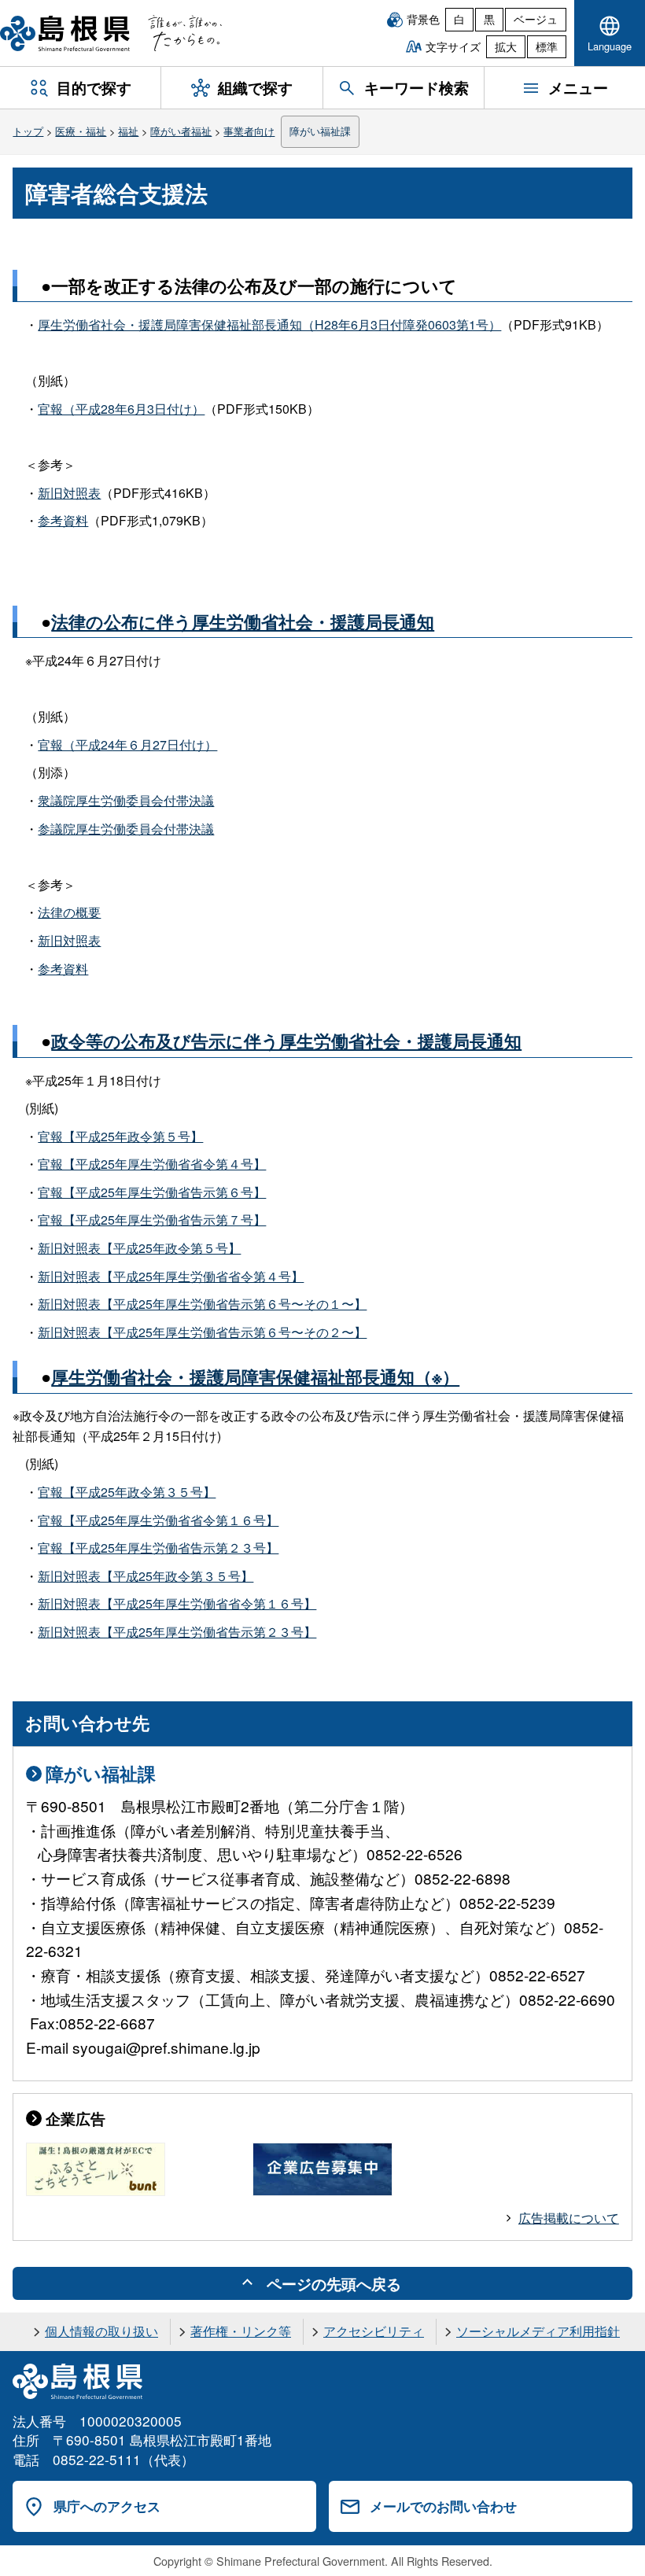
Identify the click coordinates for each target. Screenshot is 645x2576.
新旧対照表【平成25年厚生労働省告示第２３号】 (177, 1632)
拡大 (506, 46)
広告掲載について (569, 2218)
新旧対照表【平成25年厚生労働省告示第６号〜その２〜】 (202, 1332)
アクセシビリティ (374, 2331)
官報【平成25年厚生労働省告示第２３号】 (158, 1548)
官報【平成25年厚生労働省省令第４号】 (152, 1164)
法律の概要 (69, 912)
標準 (547, 46)
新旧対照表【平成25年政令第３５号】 (146, 1576)
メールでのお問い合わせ (443, 2506)
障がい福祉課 (320, 131)
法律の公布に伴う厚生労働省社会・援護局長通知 (243, 621)
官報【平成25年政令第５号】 (120, 1136)
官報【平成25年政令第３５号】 (127, 1492)
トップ (28, 131)
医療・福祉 (81, 131)
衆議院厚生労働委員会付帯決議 (126, 800)
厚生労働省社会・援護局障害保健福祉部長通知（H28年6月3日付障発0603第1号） (269, 324)
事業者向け (249, 131)
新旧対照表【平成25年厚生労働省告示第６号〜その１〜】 (202, 1304)
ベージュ (536, 19)
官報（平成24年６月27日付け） (127, 744)
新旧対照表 (69, 493)
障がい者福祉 (181, 131)
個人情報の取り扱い (101, 2331)
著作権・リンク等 (241, 2331)
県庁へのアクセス (107, 2506)
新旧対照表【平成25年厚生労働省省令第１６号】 (177, 1603)
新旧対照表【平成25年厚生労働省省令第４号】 (171, 1276)
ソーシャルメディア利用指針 (538, 2331)
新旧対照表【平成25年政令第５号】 (139, 1248)
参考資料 (63, 520)
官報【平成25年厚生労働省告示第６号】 (152, 1192)
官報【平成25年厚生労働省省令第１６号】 (158, 1520)
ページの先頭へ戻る (334, 2283)
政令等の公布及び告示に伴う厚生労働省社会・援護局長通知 (286, 1041)
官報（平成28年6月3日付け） (121, 409)
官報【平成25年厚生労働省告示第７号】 (152, 1220)
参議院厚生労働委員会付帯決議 (126, 829)
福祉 (128, 131)
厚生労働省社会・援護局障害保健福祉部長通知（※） (255, 1376)
